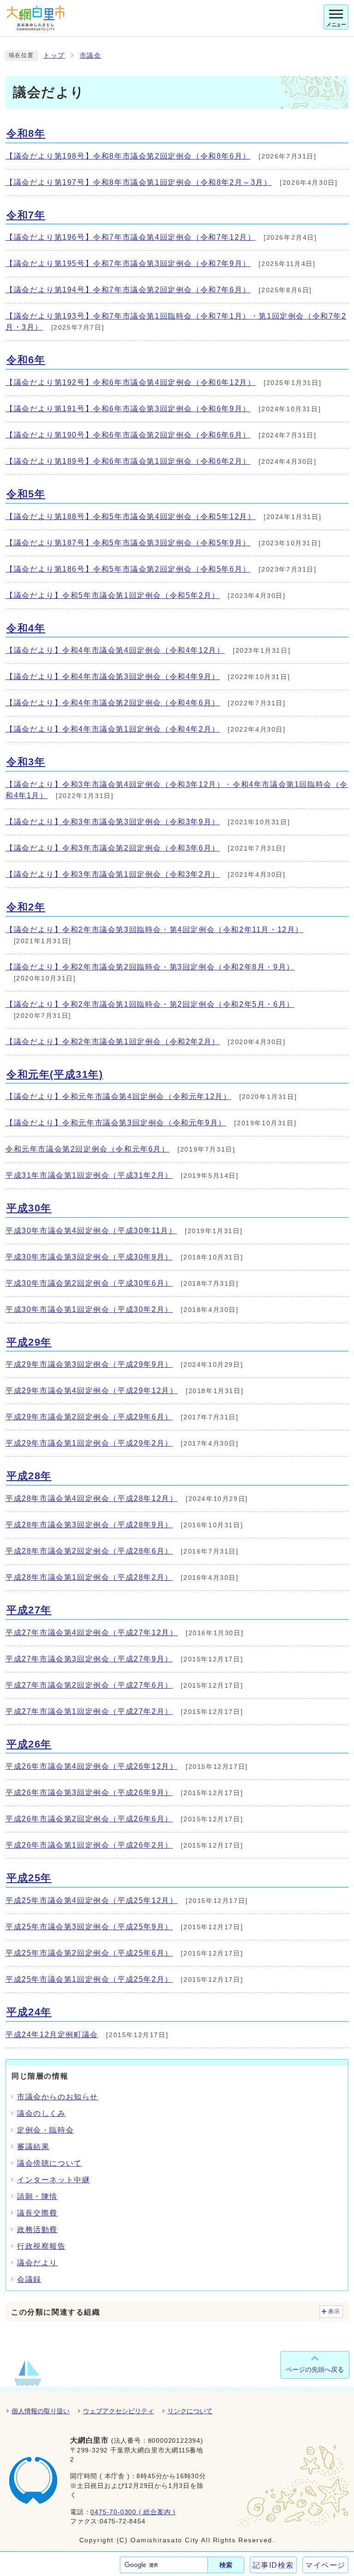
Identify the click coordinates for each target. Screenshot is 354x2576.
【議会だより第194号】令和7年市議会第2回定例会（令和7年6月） (128, 290)
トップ (54, 56)
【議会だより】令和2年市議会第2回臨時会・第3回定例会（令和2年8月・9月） (150, 967)
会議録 (29, 2279)
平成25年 (29, 1878)
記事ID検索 (273, 2565)
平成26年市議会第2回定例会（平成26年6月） (89, 1819)
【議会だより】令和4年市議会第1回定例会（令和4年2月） (113, 729)
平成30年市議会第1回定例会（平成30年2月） (89, 1309)
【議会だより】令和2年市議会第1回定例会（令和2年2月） (113, 1042)
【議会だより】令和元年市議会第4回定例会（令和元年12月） (118, 1096)
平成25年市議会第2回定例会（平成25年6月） (89, 1953)
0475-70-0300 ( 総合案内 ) (133, 2512)
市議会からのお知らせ (58, 2097)
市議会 (91, 56)
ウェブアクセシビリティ (118, 2411)
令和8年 (26, 133)
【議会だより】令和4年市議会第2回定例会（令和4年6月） (113, 703)
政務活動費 (37, 2230)
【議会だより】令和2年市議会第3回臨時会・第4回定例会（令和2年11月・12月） (154, 930)
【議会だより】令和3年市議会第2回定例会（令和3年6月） (113, 848)
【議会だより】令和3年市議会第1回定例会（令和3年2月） (113, 874)
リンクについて (190, 2411)
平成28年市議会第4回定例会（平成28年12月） (91, 1498)
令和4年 (26, 628)
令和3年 (26, 762)
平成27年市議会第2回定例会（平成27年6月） (89, 1685)
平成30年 (29, 1208)
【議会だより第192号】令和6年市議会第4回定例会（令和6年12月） (130, 382)
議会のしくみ (41, 2113)
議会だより (37, 2263)
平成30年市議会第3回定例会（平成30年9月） (89, 1257)
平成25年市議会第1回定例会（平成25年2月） (89, 1979)
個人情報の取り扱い (41, 2411)
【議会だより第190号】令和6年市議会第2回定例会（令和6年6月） (128, 435)
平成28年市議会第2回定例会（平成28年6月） (89, 1551)
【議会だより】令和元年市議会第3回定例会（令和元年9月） (116, 1123)
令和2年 (26, 907)
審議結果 (33, 2147)
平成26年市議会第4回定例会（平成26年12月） (91, 1766)
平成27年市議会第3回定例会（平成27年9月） (89, 1659)
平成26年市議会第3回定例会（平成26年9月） (89, 1793)
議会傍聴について (50, 2163)
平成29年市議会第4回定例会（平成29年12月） (91, 1391)
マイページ (325, 2565)
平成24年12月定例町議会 (52, 2035)
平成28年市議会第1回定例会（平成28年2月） (89, 1577)
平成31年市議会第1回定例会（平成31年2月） (89, 1175)
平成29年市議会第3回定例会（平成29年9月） (89, 1364)
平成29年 (29, 1342)
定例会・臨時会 (45, 2130)
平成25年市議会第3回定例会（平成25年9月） (89, 1927)
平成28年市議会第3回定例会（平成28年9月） (89, 1525)
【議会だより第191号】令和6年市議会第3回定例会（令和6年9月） (128, 409)
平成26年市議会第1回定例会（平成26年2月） (89, 1845)
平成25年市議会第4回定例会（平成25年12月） (91, 1900)
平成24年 (29, 2012)
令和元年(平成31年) (55, 1074)
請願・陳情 (37, 2196)
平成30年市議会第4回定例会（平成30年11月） (91, 1231)
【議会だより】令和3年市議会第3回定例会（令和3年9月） (113, 822)
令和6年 (26, 360)
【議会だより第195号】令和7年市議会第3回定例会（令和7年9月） (128, 263)
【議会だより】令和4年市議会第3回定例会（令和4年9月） (113, 676)
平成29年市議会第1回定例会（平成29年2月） (89, 1443)
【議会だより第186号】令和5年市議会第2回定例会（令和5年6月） (128, 569)
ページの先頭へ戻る (315, 2369)
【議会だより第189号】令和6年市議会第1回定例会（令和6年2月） (128, 461)
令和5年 (26, 494)
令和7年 (26, 215)
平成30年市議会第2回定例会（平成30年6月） (89, 1283)
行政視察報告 (41, 2246)
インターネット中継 (53, 2180)
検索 (226, 2565)
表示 (334, 2311)
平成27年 (29, 1610)
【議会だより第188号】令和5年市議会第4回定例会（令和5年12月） (130, 517)
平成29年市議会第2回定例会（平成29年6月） (89, 1417)
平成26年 (29, 1744)
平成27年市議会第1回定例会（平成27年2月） (89, 1711)
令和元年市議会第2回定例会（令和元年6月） (88, 1149)
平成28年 (29, 1476)
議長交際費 (37, 2213)
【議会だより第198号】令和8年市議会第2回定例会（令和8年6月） (128, 156)
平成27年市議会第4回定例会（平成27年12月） (91, 1633)
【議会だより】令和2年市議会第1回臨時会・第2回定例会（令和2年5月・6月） (150, 1004)
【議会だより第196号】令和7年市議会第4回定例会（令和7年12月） (130, 237)
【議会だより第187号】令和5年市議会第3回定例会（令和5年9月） (128, 543)
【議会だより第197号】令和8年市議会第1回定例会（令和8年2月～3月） (139, 182)
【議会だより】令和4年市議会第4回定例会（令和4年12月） (115, 650)
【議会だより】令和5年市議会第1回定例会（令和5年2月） (113, 595)
